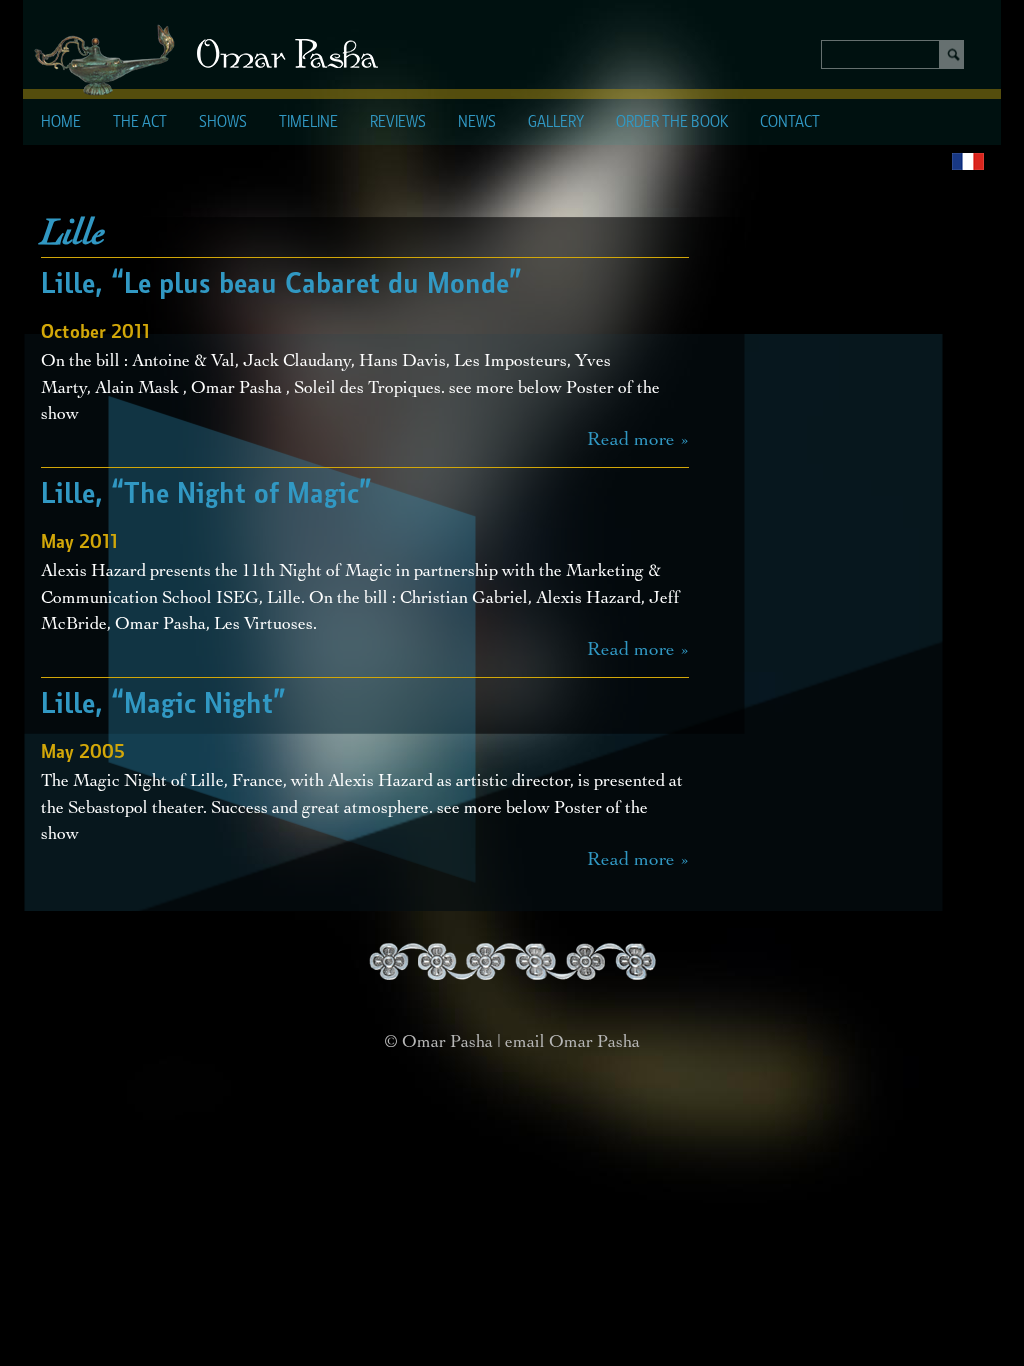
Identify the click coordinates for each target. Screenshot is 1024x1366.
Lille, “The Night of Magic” (206, 495)
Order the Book (672, 123)
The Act (140, 123)
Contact (790, 123)
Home (61, 123)
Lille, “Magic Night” (163, 705)
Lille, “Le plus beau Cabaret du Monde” (281, 285)
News (477, 123)
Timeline (308, 123)
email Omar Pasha (572, 1043)
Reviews (398, 123)
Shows (223, 123)
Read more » (638, 441)
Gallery (556, 123)
